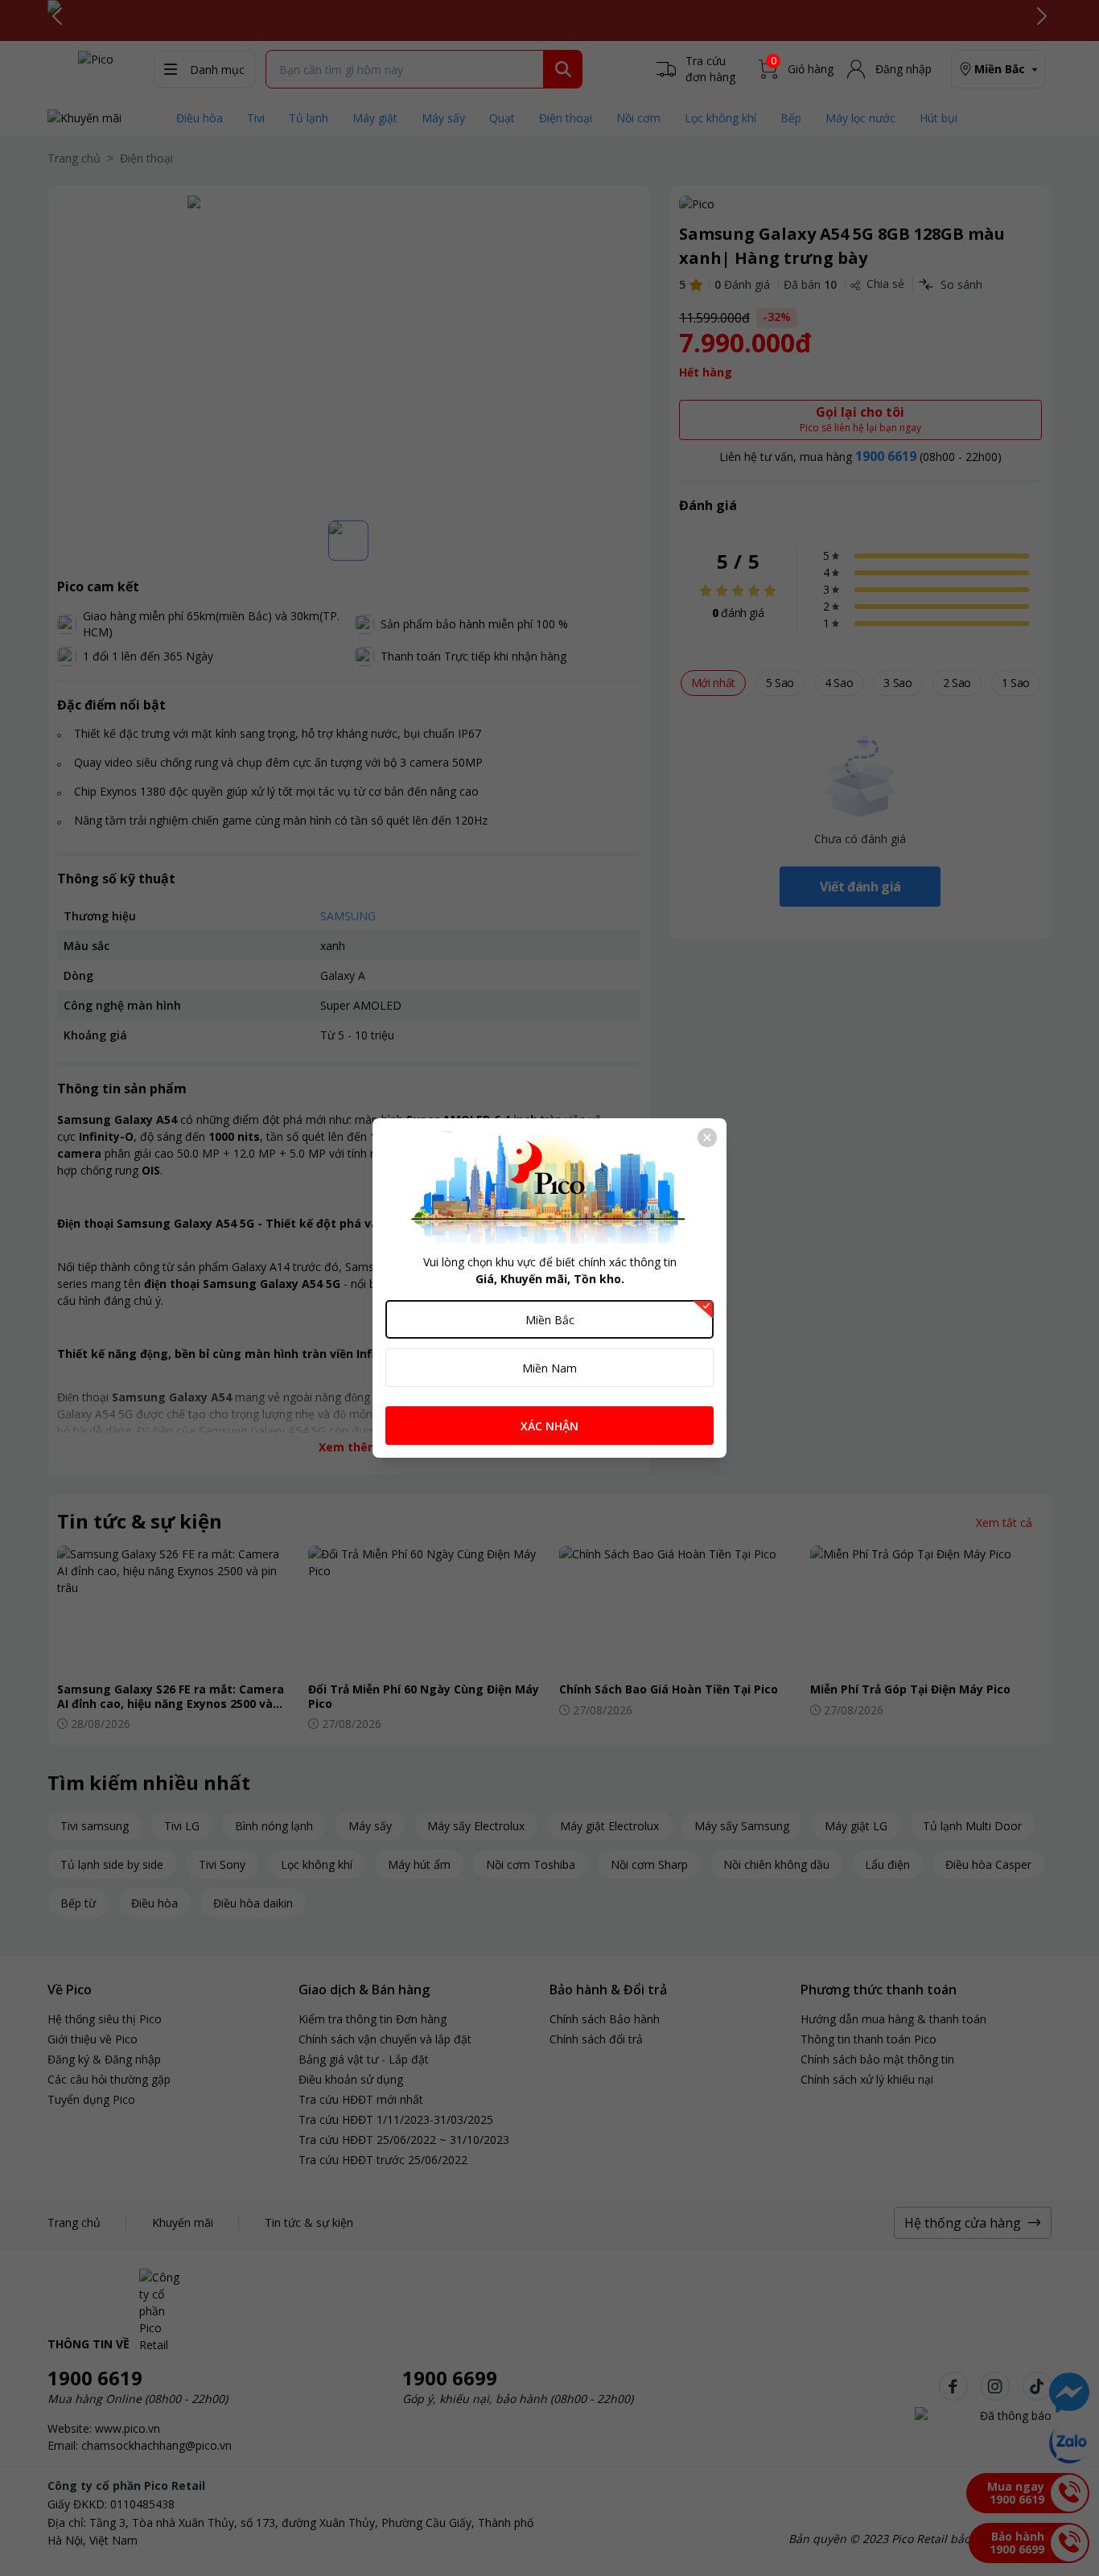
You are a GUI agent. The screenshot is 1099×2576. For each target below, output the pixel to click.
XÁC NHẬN (549, 1426)
